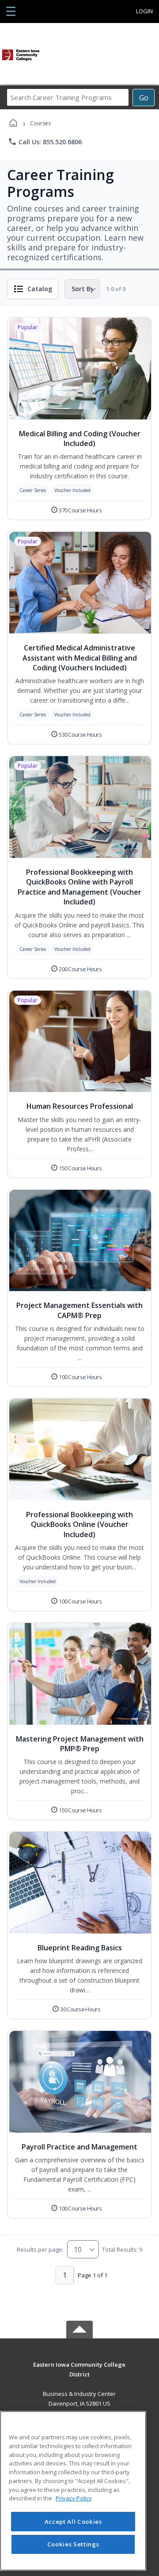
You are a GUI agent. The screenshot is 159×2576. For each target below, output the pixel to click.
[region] (73, 2491)
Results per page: (40, 2249)
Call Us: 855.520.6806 (45, 142)
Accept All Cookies (73, 2522)
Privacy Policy (74, 2498)
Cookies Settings (73, 2544)
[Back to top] (79, 2371)
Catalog (40, 289)
